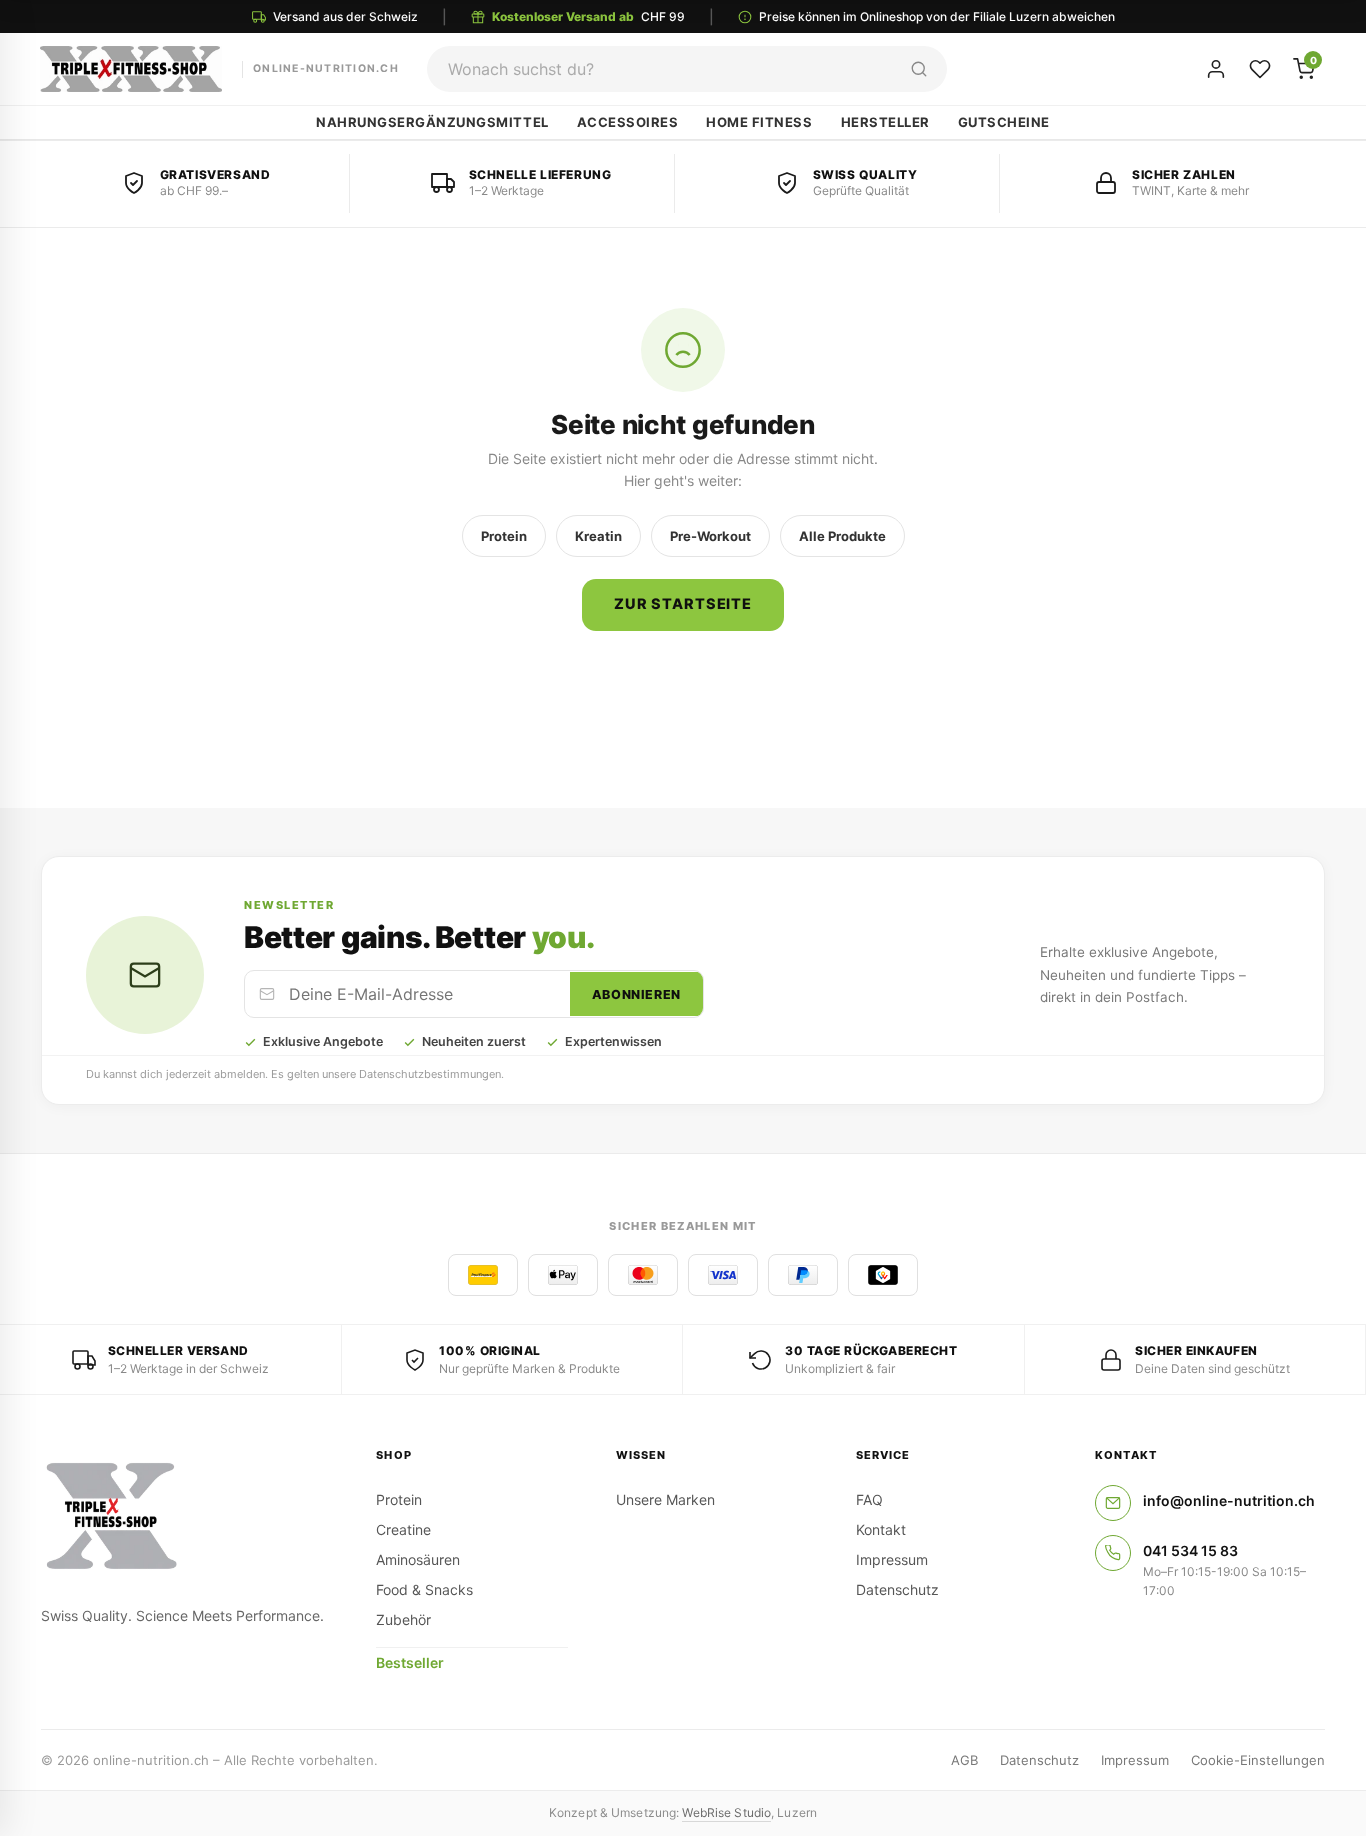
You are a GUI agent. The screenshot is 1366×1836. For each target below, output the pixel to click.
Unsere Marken (665, 1499)
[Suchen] (919, 69)
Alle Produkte (842, 536)
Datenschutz (897, 1589)
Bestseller (410, 1662)
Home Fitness (759, 122)
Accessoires (628, 122)
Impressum (892, 1559)
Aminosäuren (418, 1559)
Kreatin (598, 536)
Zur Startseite (683, 604)
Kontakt (881, 1529)
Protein (504, 536)
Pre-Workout (710, 536)
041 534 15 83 (1190, 1550)
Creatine (403, 1529)
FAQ (869, 1499)
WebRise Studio (726, 1812)
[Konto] (1216, 69)
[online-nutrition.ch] (184, 1517)
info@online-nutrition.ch (1229, 1500)
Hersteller (885, 122)
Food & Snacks (424, 1589)
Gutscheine (1004, 122)
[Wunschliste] (1260, 69)
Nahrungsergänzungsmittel (432, 122)
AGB (964, 1760)
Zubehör (403, 1619)
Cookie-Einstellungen (1258, 1760)
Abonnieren (636, 994)
